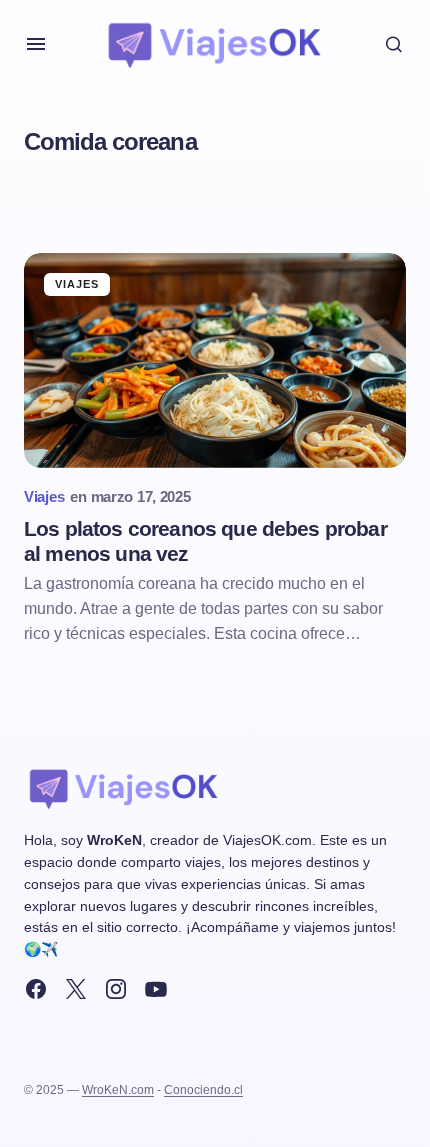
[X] (76, 989)
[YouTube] (156, 989)
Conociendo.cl (203, 1090)
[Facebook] (36, 989)
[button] (36, 44)
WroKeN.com (118, 1090)
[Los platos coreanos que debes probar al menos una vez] (215, 360)
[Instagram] (116, 989)
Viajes (77, 284)
